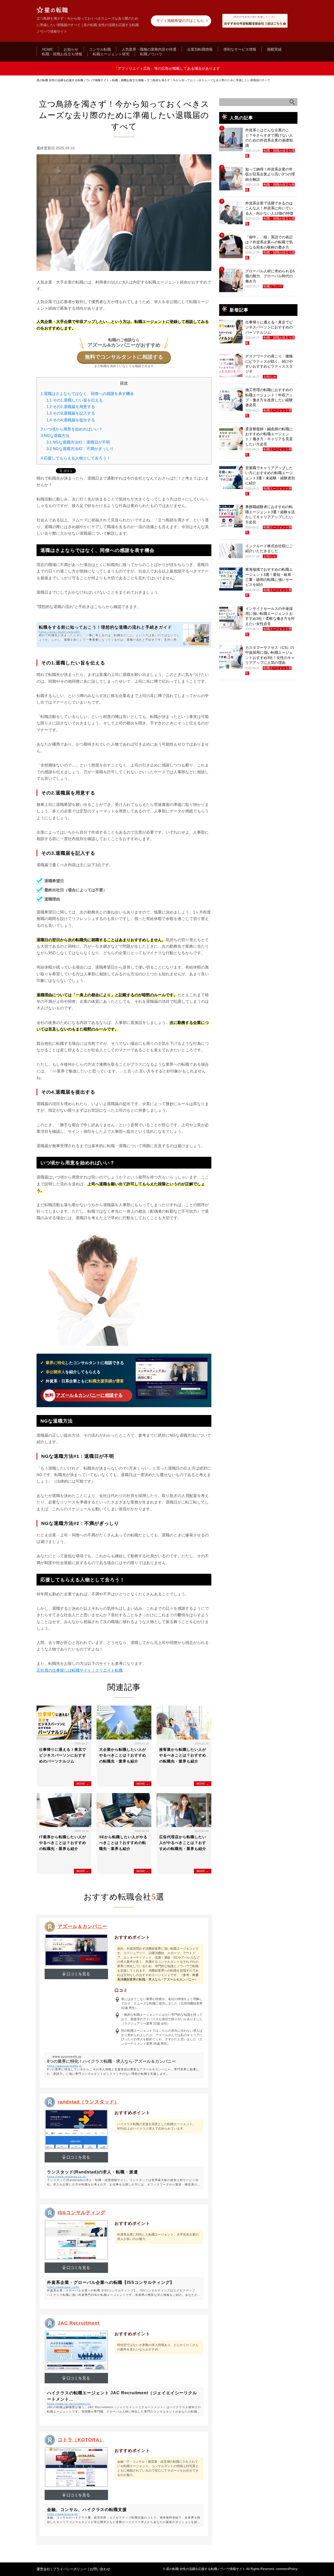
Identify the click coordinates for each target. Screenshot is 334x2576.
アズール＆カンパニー (82, 1926)
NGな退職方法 (55, 436)
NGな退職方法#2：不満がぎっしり (80, 449)
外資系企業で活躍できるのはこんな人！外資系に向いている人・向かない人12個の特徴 (269, 208)
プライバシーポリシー (70, 2569)
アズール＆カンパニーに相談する (89, 1395)
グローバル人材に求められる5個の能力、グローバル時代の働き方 (270, 276)
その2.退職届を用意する (71, 407)
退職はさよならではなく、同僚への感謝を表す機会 (87, 394)
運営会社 (43, 2569)
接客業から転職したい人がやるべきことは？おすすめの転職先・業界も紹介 (183, 1755)
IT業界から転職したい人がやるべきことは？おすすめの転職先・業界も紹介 (63, 1843)
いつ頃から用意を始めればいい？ (72, 429)
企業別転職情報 (200, 49)
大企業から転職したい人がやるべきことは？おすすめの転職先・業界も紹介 (123, 1755)
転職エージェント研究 (111, 54)
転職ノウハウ (151, 54)
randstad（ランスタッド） (88, 2102)
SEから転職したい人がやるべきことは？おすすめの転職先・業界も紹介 (123, 1843)
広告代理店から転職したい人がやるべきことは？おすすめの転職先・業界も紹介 (183, 1843)
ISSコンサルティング (82, 2213)
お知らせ (71, 49)
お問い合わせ (100, 2569)
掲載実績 (274, 49)
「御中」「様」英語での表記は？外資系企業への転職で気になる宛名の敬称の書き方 (269, 242)
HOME (47, 49)
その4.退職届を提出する (71, 420)
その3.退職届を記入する (71, 413)
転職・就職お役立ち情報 (62, 54)
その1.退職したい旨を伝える (75, 400)
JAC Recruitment (79, 2323)
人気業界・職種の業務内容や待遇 (149, 49)
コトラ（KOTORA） (81, 2440)
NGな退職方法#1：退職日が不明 (78, 442)
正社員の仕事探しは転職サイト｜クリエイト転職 (80, 1670)
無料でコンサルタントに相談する (124, 357)
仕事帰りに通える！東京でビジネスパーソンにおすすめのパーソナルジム (63, 1755)
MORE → (83, 1784)
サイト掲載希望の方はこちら (180, 21)
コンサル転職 (100, 49)
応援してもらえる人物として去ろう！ (76, 458)
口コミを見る (78, 1974)
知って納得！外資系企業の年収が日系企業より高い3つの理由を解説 (270, 174)
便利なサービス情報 (240, 49)
